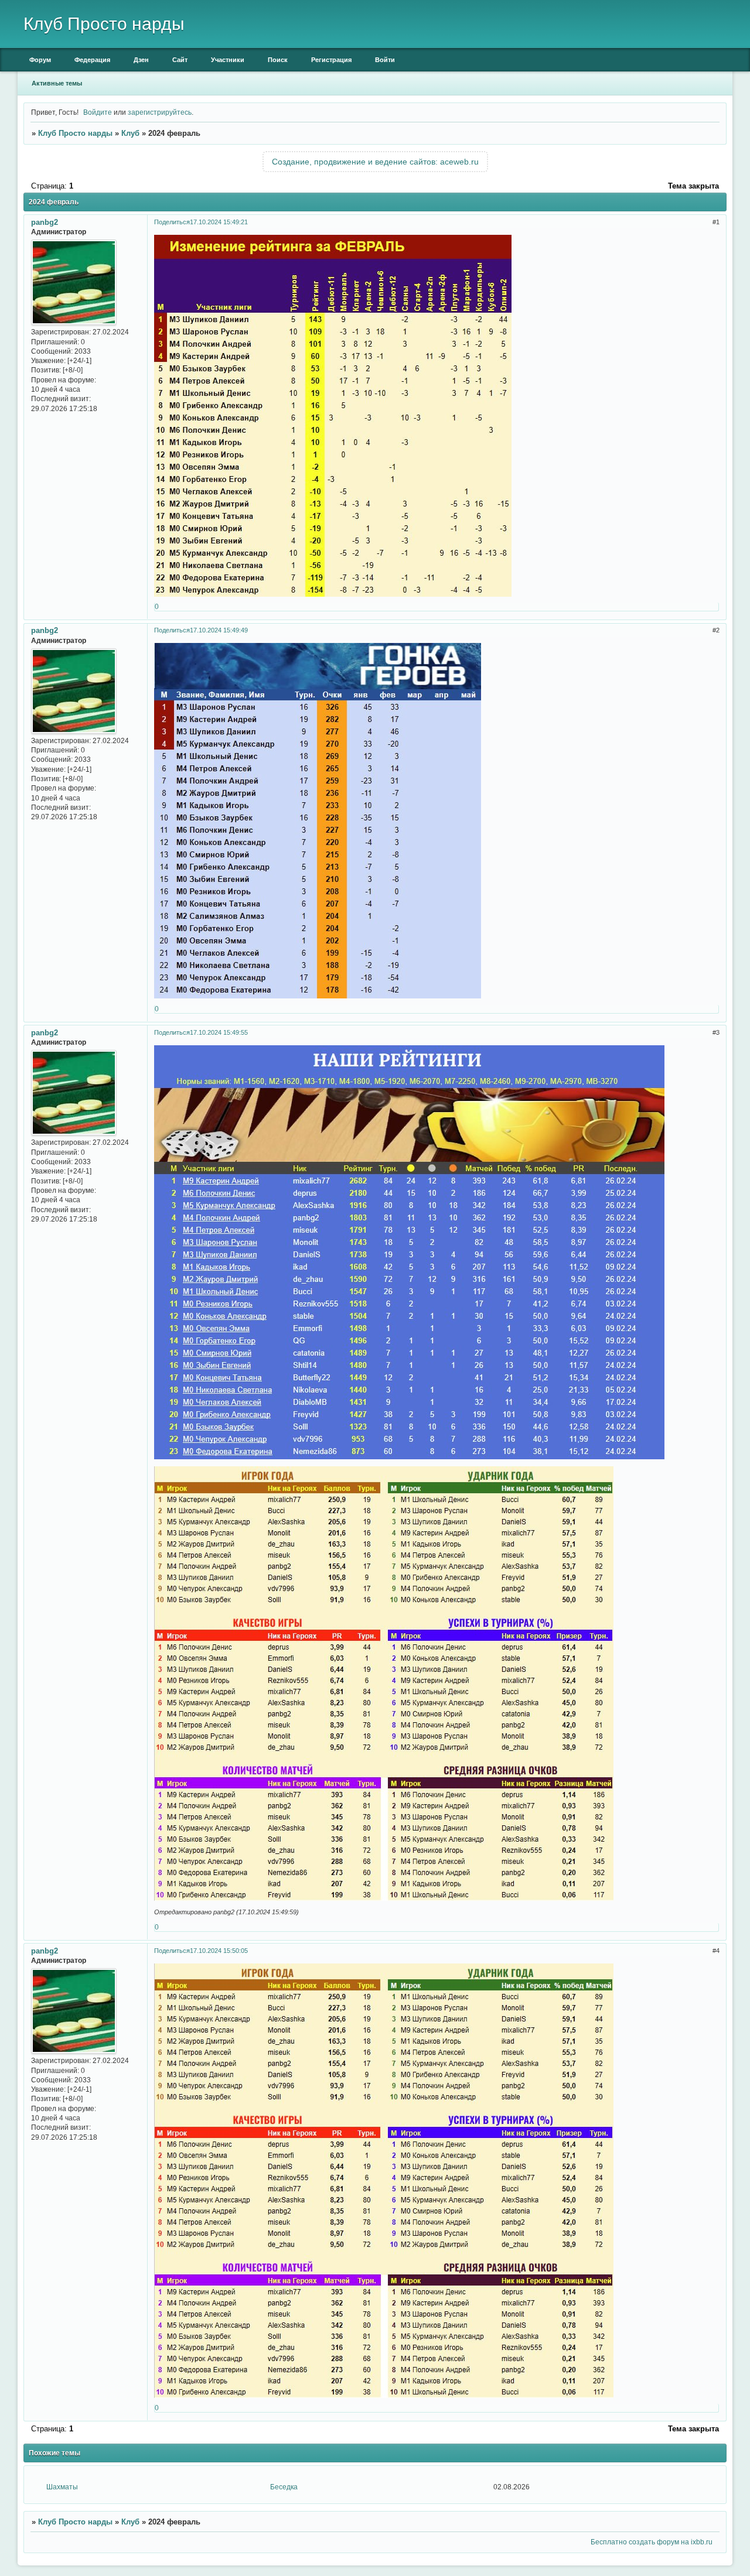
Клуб (130, 133)
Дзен (141, 60)
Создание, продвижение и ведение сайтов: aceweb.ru (375, 162)
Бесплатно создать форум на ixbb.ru (652, 2542)
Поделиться (172, 222)
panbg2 (45, 222)
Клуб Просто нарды (75, 133)
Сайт (180, 60)
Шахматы (62, 2487)
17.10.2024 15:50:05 (219, 1951)
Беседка (284, 2487)
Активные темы (57, 83)
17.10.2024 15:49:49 (219, 630)
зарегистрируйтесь (160, 112)
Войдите (98, 112)
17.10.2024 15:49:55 (219, 1032)
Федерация (92, 60)
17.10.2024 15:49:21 (219, 222)
